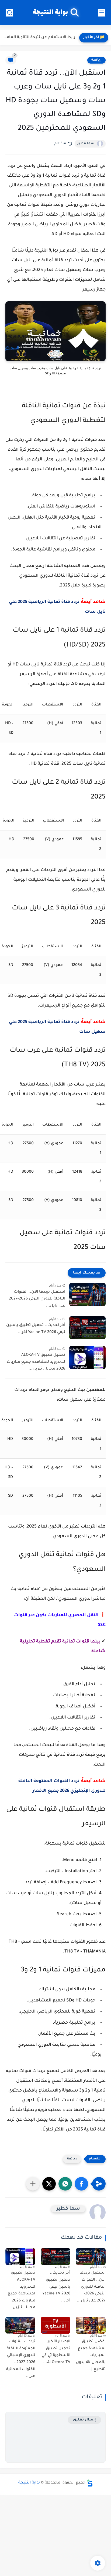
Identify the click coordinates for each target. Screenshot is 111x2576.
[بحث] (9, 13)
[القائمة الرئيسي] (102, 13)
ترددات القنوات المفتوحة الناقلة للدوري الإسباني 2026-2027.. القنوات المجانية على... (21, 2359)
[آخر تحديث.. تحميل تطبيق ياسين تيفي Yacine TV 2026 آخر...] (87, 1328)
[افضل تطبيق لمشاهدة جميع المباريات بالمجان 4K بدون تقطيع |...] (91, 2325)
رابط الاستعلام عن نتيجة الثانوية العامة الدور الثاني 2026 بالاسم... (39, 38)
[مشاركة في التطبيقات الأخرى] (33, 2184)
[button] (81, 2184)
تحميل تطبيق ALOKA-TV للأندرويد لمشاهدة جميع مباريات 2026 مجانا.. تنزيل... (36, 1362)
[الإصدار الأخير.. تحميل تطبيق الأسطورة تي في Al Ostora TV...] (56, 2325)
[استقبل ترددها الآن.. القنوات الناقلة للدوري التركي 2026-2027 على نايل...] (87, 1294)
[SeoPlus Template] (90, 2483)
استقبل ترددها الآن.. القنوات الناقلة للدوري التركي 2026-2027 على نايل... (37, 1299)
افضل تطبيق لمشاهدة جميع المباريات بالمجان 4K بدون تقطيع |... (91, 2356)
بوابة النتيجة (50, 13)
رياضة (96, 60)
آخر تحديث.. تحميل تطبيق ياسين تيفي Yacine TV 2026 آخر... (36, 1329)
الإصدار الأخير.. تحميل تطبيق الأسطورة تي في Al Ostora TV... (56, 2352)
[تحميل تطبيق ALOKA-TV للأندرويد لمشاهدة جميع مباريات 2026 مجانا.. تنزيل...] (87, 1358)
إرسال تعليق (84, 2420)
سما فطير (86, 144)
